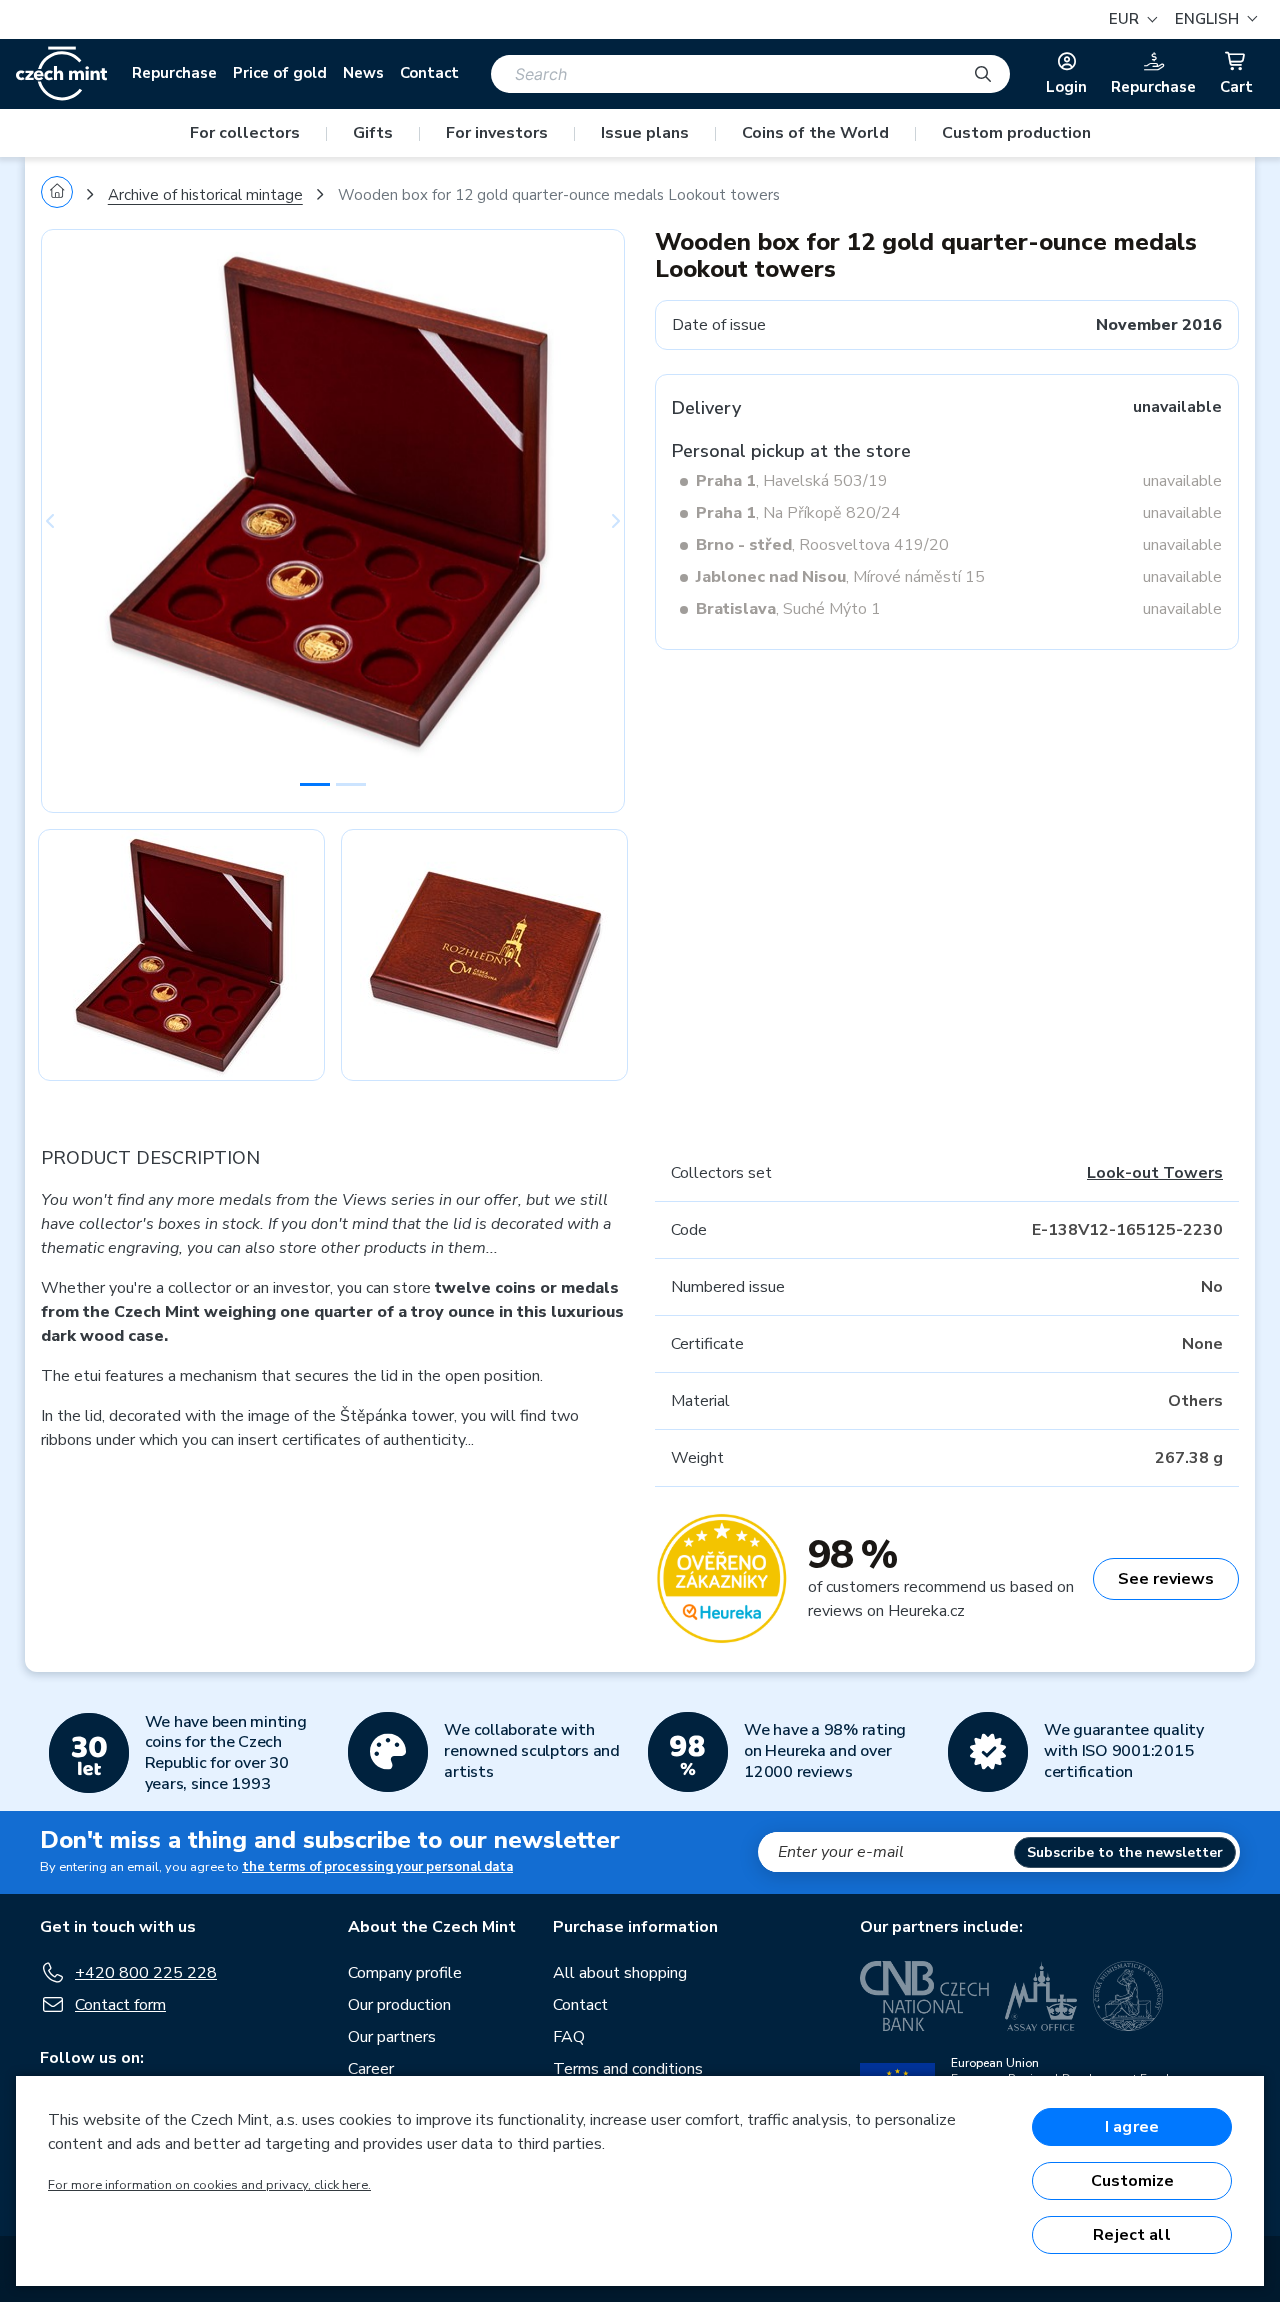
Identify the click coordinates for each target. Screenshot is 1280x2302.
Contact (429, 73)
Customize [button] (1132, 2181)
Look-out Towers (1155, 1173)
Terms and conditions (628, 2069)
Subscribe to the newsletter (1125, 1852)
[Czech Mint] (61, 74)
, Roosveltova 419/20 (822, 545)
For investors (497, 133)
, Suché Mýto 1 (788, 609)
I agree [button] (1132, 2127)
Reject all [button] (1132, 2235)
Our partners (392, 2037)
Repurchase (174, 73)
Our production (399, 2005)
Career (371, 2069)
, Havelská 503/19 (792, 481)
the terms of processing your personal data (377, 1867)
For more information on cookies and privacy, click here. (209, 2185)
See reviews (1166, 1579)
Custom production (1016, 133)
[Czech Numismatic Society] (1128, 1996)
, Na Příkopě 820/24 (798, 513)
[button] (1213, 19)
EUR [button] (1126, 19)
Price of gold (280, 73)
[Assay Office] (1041, 1996)
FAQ (569, 2037)
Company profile (405, 1973)
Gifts (373, 133)
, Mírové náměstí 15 (840, 577)
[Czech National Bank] (924, 1996)
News (363, 73)
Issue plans (645, 133)
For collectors (245, 133)
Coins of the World (815, 133)
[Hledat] (983, 74)
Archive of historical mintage (205, 195)
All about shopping (620, 1973)
